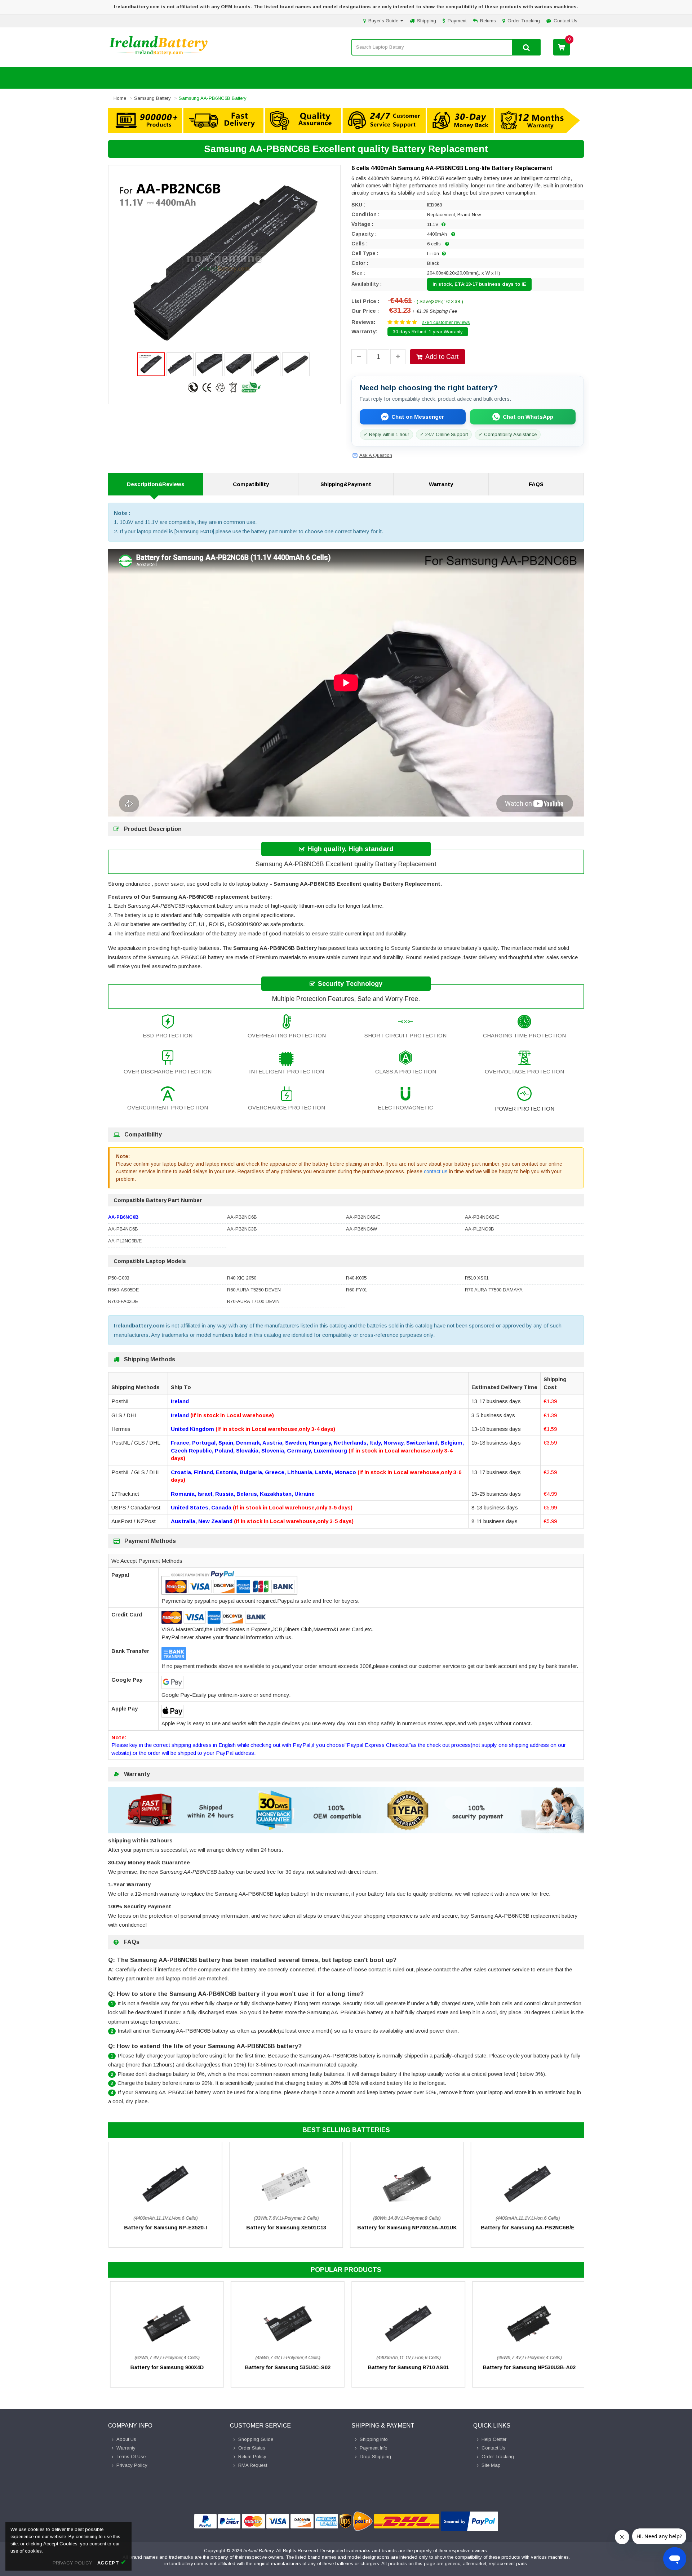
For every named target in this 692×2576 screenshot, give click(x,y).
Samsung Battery (152, 98)
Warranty (441, 484)
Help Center (494, 2439)
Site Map (491, 2465)
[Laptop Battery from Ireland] (159, 55)
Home (120, 98)
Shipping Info (374, 2439)
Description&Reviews (156, 484)
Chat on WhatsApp (528, 417)
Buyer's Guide (384, 21)
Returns (488, 21)
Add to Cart (442, 357)
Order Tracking (524, 21)
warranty (126, 2448)
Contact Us (565, 21)
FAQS (536, 484)
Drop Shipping (375, 2457)
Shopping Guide (256, 2439)
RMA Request (253, 2465)
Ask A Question (376, 455)
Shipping (427, 21)
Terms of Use (131, 2457)
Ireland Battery (259, 2551)
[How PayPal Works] (469, 2521)
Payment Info (374, 2448)
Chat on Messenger (418, 417)
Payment (457, 21)
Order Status (252, 2448)
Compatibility (251, 484)
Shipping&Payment (346, 484)
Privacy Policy (132, 2465)
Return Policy (252, 2457)
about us (126, 2439)
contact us (436, 1171)
